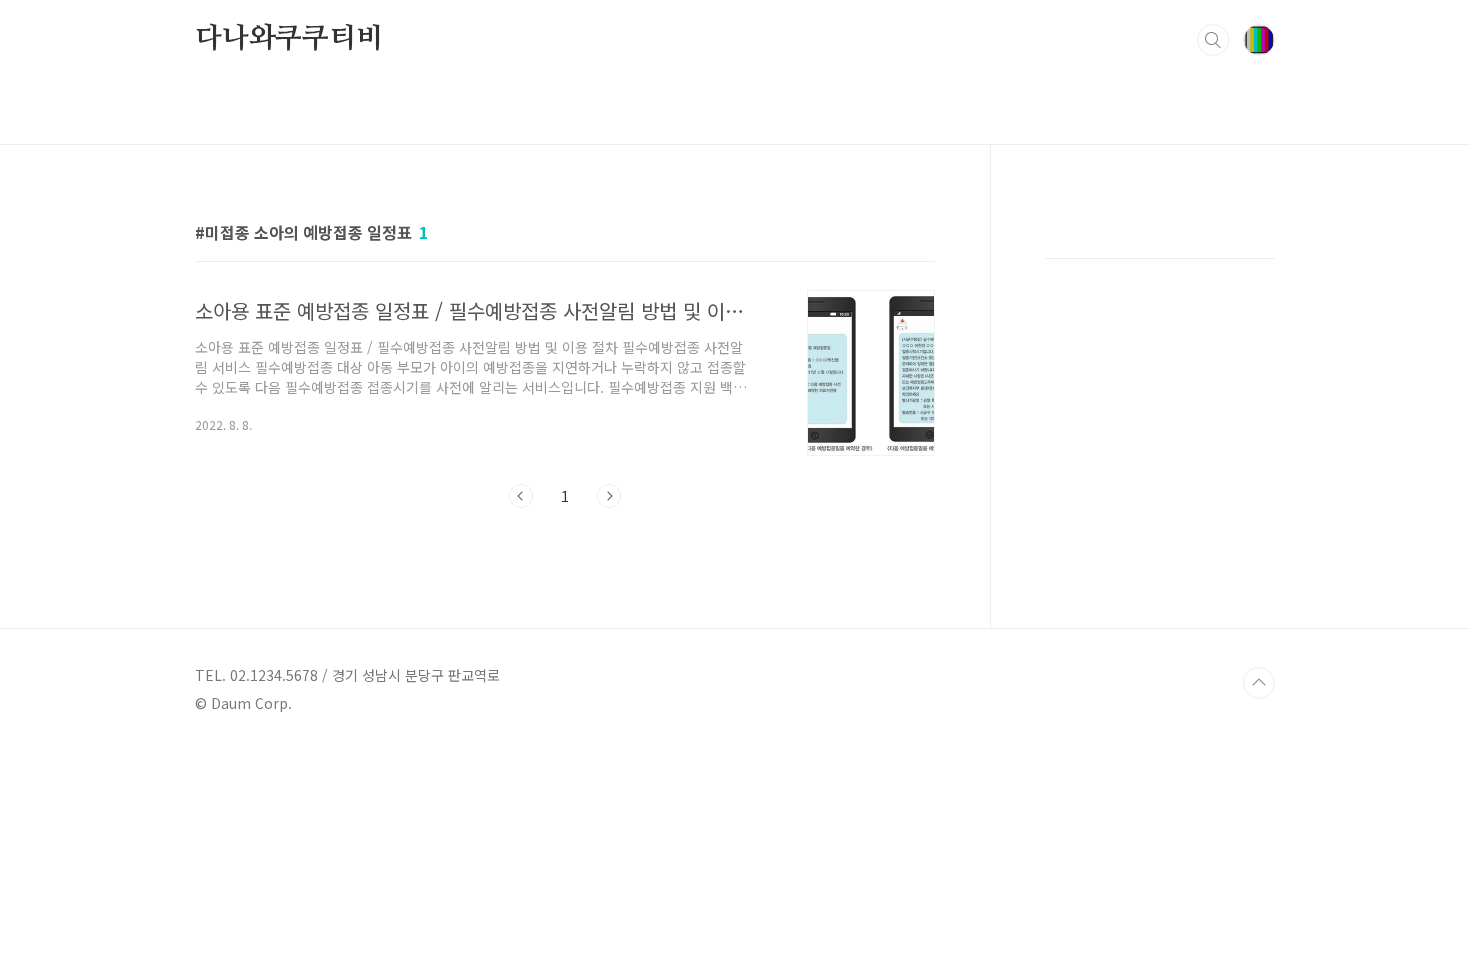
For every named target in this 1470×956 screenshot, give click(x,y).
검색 (1213, 40)
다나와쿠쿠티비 (289, 39)
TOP (1259, 683)
